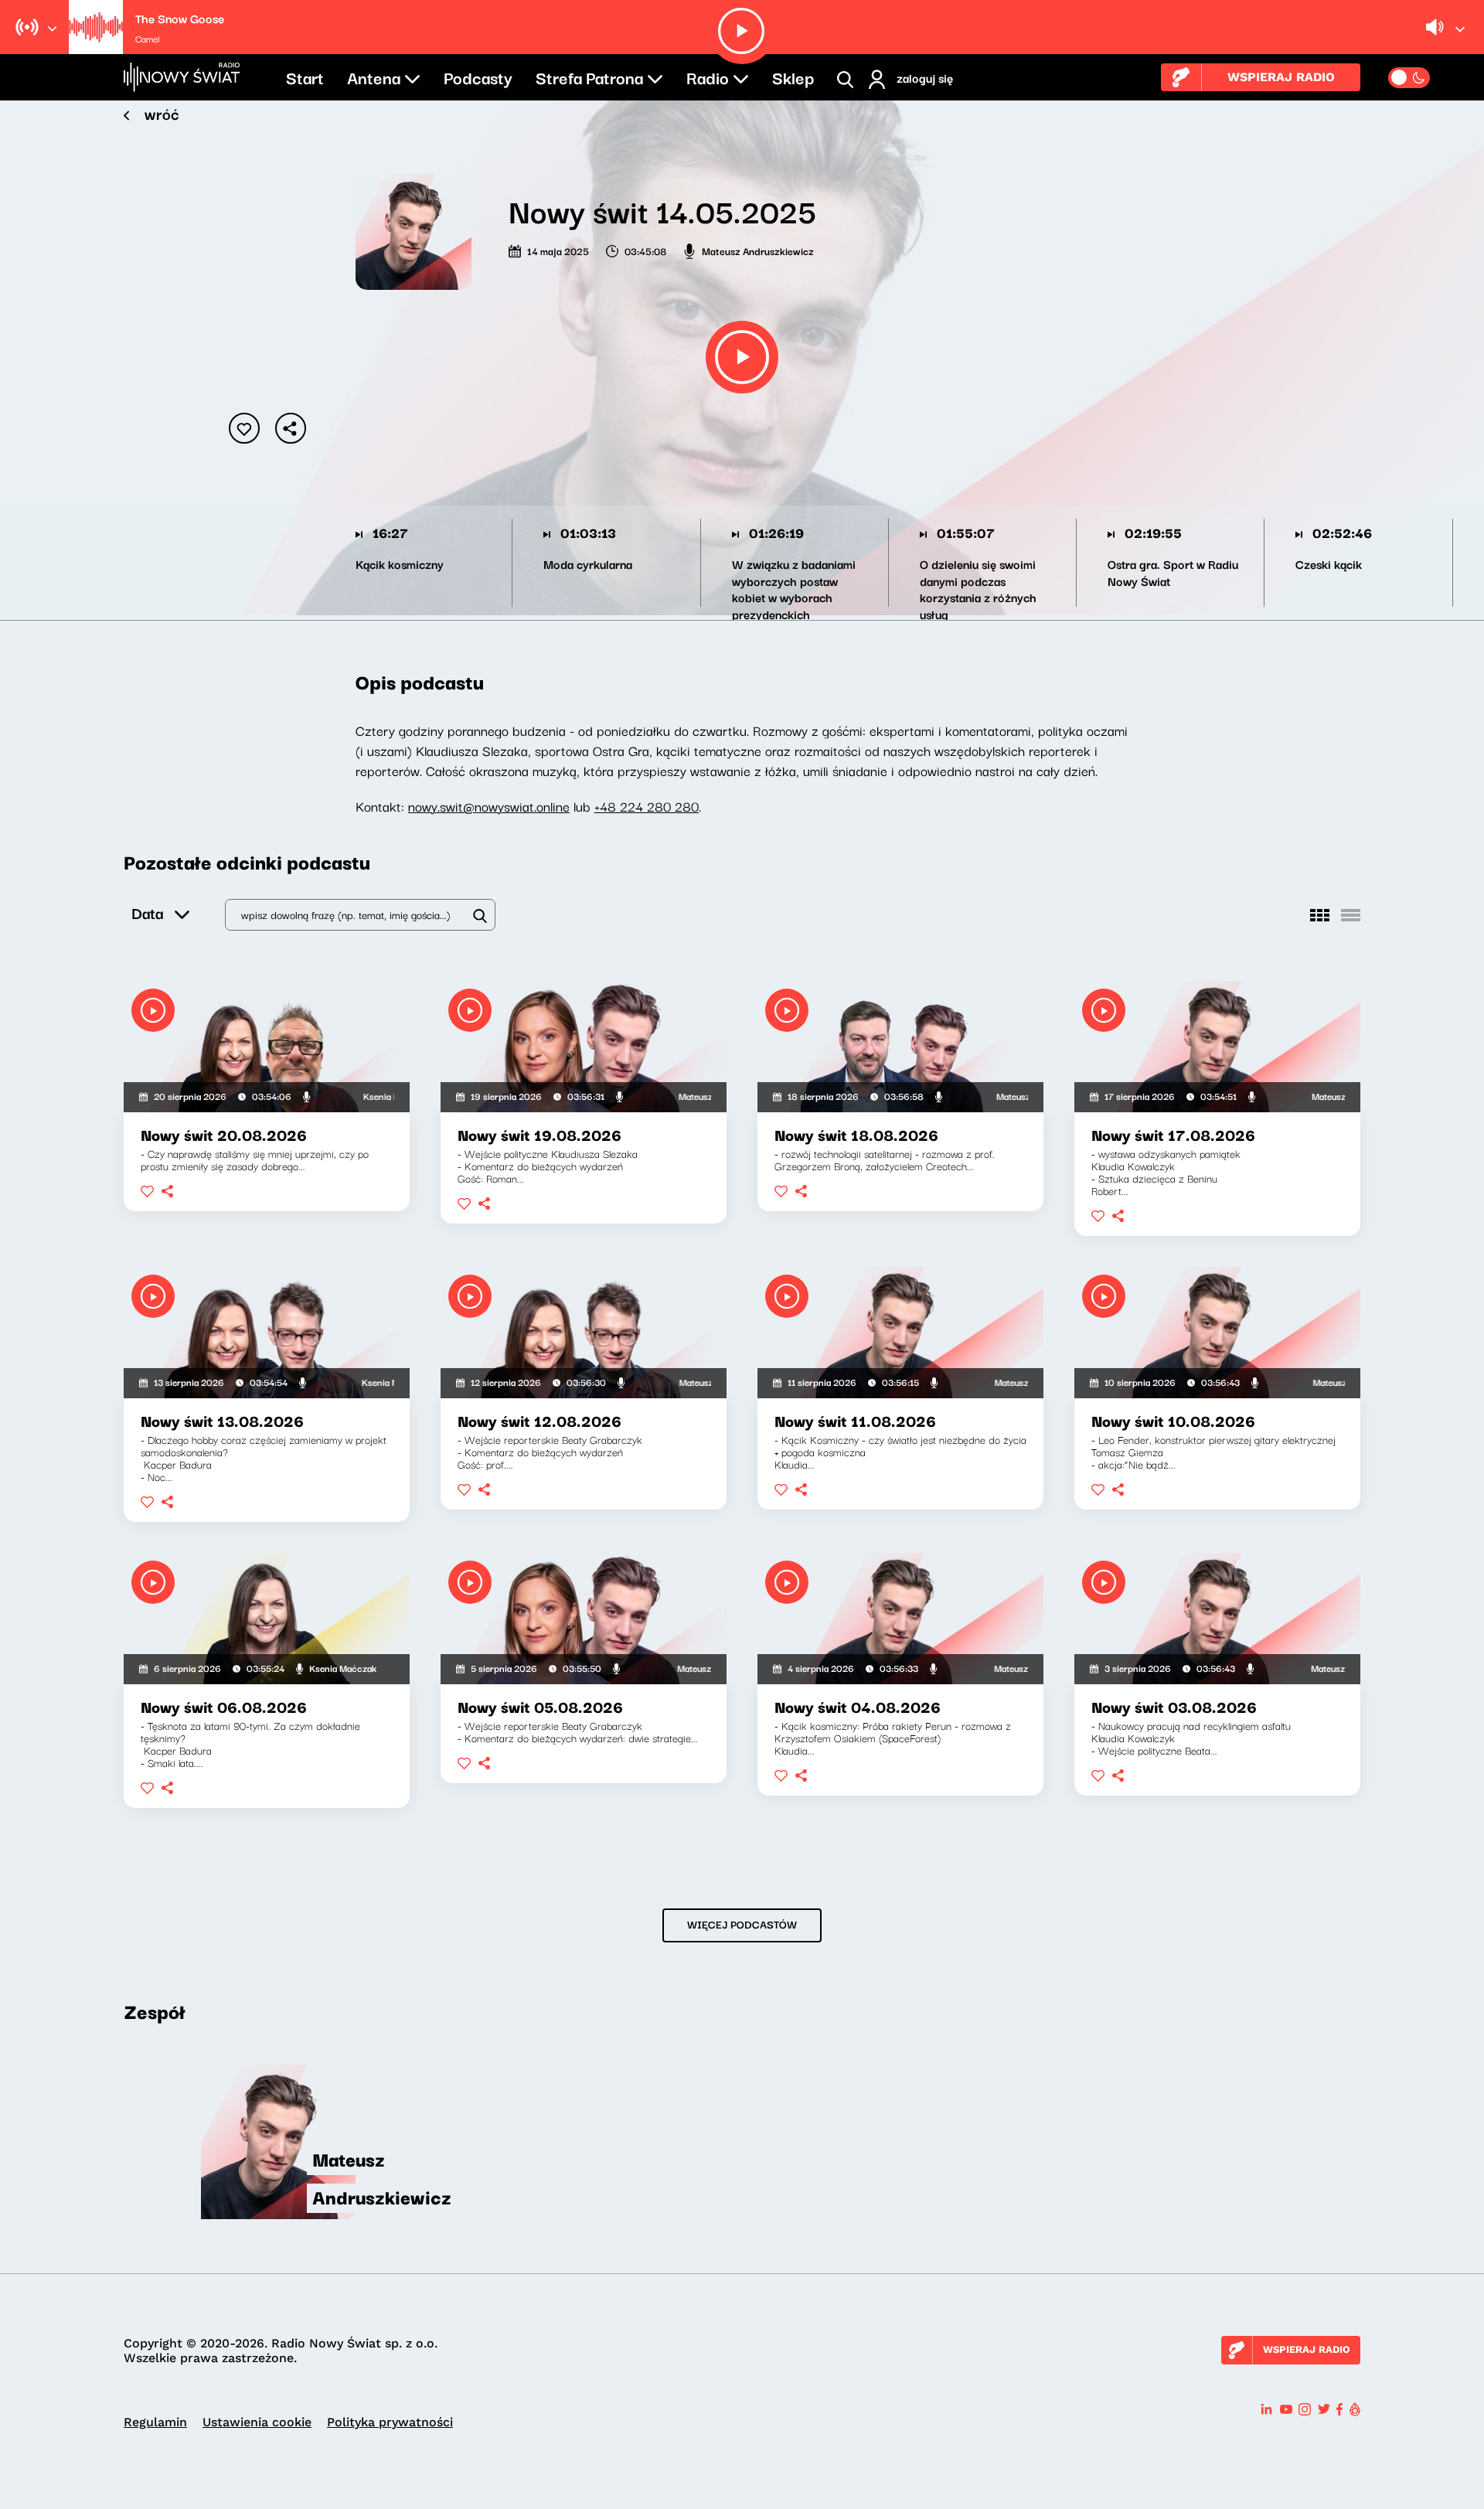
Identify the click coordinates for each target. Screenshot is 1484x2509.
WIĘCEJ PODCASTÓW (742, 1924)
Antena (374, 77)
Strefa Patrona (589, 77)
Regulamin (155, 2422)
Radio (708, 77)
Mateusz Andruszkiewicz (758, 250)
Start (305, 77)
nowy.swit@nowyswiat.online (489, 806)
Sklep (793, 77)
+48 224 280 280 (647, 806)
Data (147, 912)
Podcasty (478, 77)
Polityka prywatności (390, 2422)
